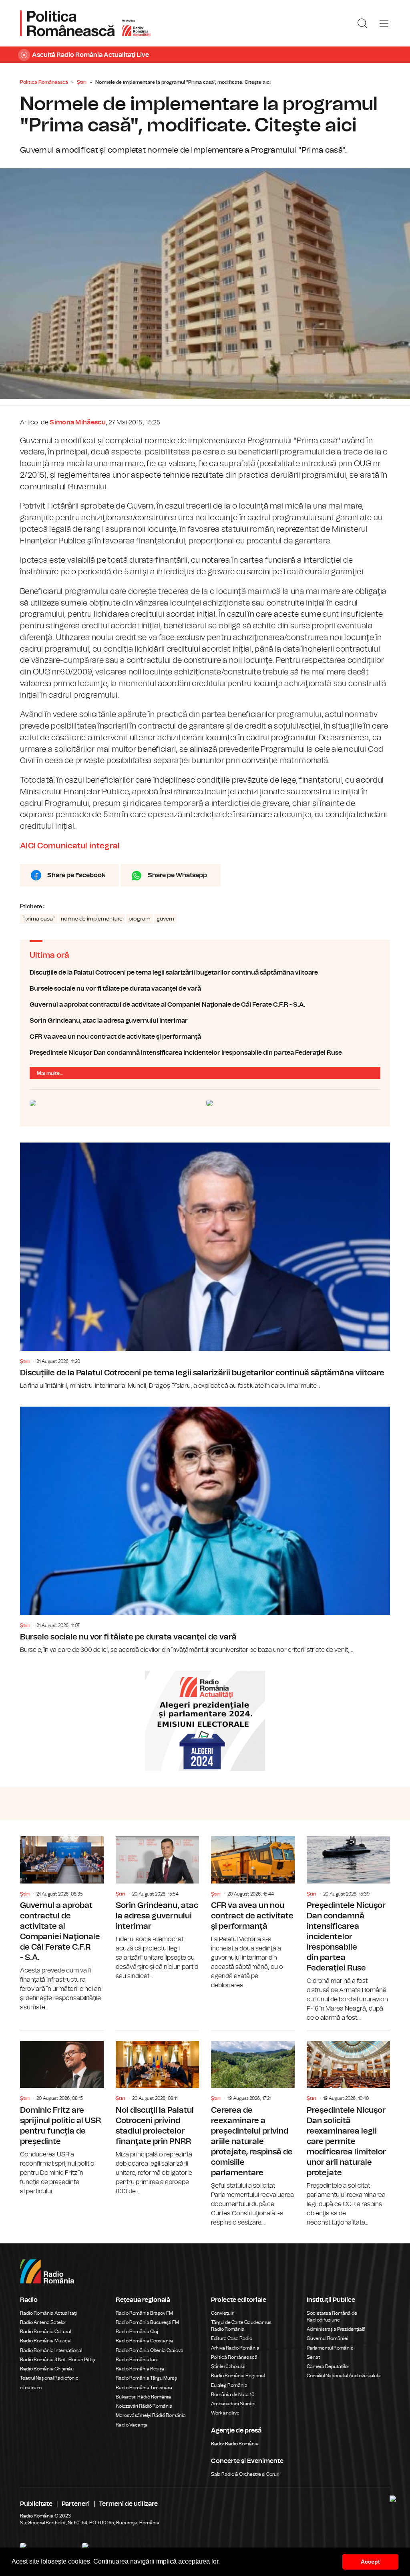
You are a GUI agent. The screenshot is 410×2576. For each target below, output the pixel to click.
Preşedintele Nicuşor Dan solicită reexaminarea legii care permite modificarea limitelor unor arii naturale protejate (349, 2129)
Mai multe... (50, 1073)
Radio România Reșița (140, 2369)
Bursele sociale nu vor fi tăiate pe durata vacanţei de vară (205, 989)
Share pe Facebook (76, 875)
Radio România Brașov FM (144, 2313)
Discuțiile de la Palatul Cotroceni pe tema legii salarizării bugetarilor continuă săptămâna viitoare (205, 973)
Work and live (225, 2413)
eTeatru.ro (31, 2388)
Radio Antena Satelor (43, 2322)
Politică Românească (234, 2357)
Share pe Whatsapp (177, 875)
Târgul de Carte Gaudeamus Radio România (241, 2326)
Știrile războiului (228, 2366)
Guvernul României (328, 2338)
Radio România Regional (238, 2376)
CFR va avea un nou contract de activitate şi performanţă (205, 1037)
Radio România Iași (137, 2360)
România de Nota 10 (233, 2394)
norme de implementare (92, 919)
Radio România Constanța (144, 2341)
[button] (223, 2562)
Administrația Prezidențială (336, 2329)
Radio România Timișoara (144, 2388)
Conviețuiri (223, 2313)
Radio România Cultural (45, 2332)
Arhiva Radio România (235, 2348)
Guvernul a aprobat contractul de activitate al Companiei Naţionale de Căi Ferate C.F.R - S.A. (205, 1005)
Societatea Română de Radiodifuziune (332, 2317)
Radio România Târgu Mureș (146, 2378)
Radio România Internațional (51, 2350)
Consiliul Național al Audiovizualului (344, 2376)
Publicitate (36, 2504)
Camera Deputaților (328, 2366)
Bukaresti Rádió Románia (143, 2397)
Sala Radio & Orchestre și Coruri (245, 2474)
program (140, 919)
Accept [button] (370, 2562)
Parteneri (76, 2504)
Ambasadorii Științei (233, 2404)
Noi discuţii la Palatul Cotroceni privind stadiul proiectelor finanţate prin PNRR (158, 2114)
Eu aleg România (229, 2385)
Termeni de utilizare (128, 2504)
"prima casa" (39, 919)
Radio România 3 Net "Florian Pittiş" (58, 2360)
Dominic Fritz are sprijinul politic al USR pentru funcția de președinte (62, 2114)
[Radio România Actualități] (85, 23)
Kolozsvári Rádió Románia (144, 2406)
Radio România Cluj (137, 2332)
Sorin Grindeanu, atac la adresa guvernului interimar (205, 1021)
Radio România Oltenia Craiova (150, 2350)
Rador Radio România (235, 2444)
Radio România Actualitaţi (48, 2313)
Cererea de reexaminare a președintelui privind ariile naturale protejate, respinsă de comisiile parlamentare (253, 2129)
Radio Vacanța (132, 2425)
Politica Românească (44, 82)
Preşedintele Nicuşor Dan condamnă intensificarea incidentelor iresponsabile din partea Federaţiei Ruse (205, 1053)
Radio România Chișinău (47, 2369)
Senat (313, 2357)
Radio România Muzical (46, 2341)
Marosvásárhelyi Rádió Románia (151, 2415)
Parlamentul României (331, 2348)
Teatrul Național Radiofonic (49, 2378)
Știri (82, 82)
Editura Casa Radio (232, 2338)
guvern (165, 919)
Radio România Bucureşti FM (147, 2322)
